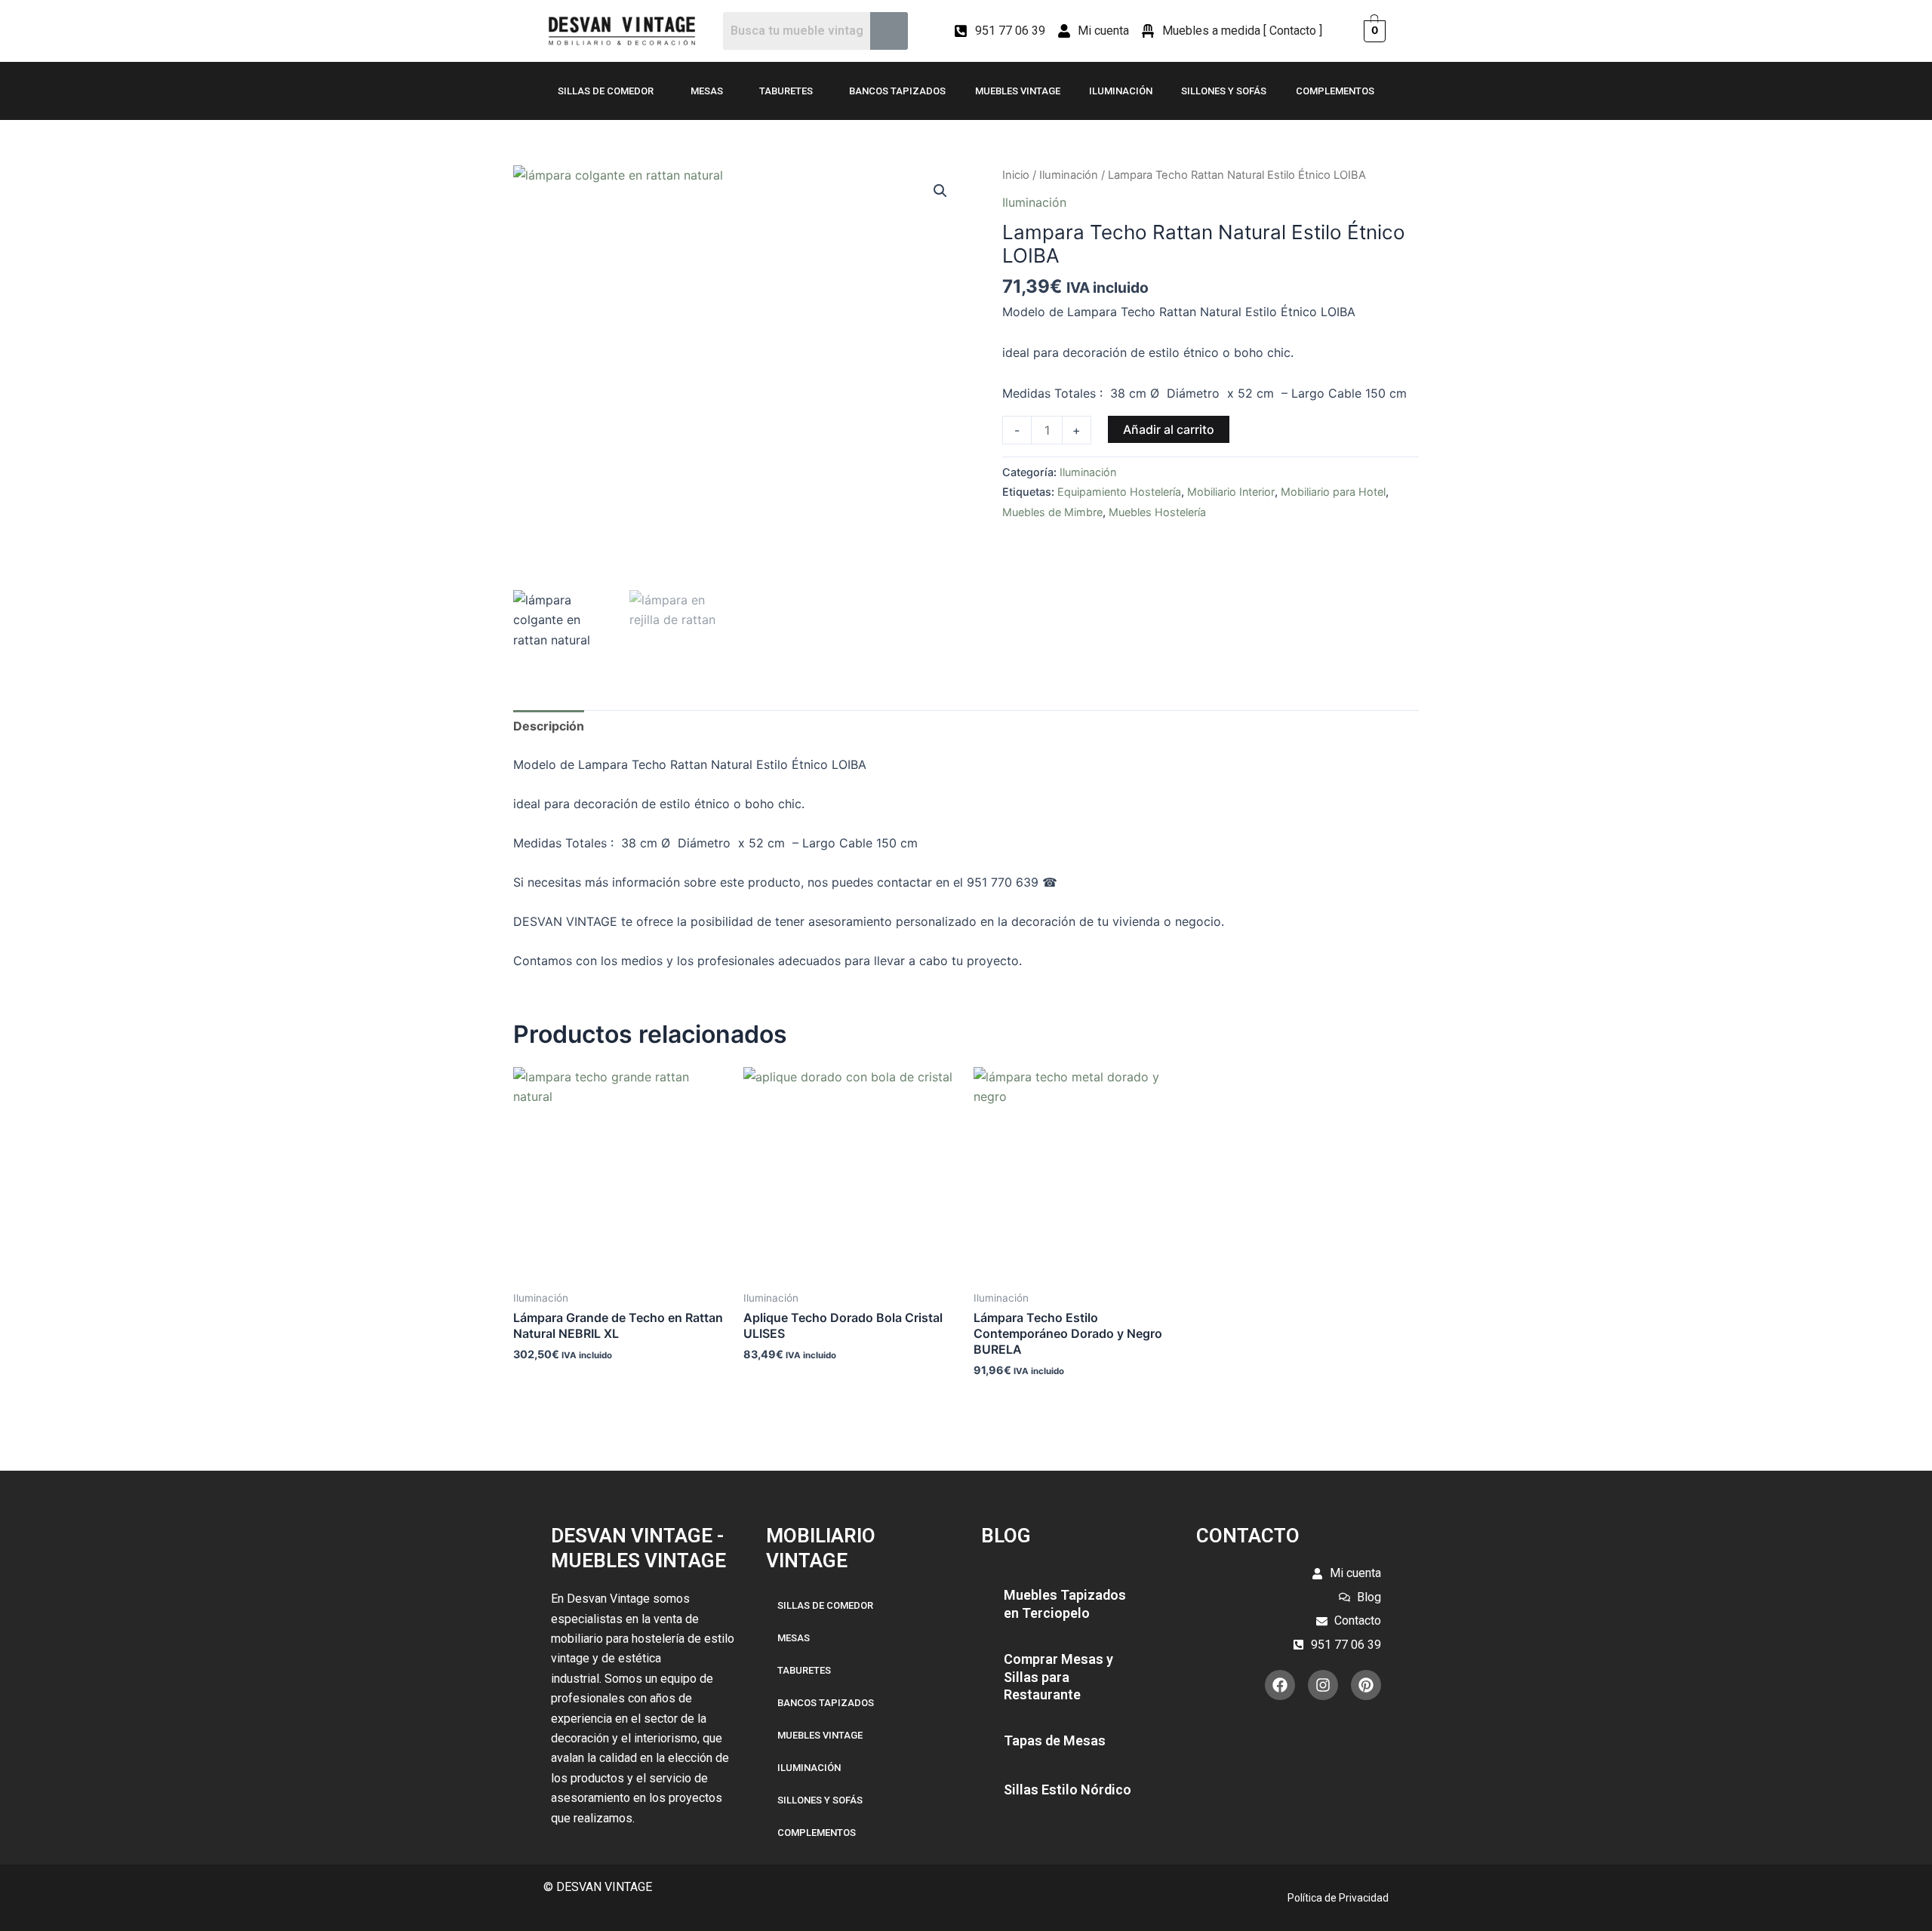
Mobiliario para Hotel (1333, 492)
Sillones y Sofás (1224, 91)
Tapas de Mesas (1055, 1740)
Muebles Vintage (1018, 91)
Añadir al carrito (1169, 429)
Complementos (1335, 91)
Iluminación (1121, 91)
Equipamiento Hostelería (1119, 492)
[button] (940, 191)
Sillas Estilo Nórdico (1068, 1790)
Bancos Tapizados (897, 91)
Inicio (1016, 175)
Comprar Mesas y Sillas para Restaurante (1058, 1677)
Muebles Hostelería (1157, 512)
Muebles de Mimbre (1052, 512)
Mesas (707, 91)
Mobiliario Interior (1231, 492)
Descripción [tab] (549, 726)
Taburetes (786, 91)
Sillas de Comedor (606, 91)
